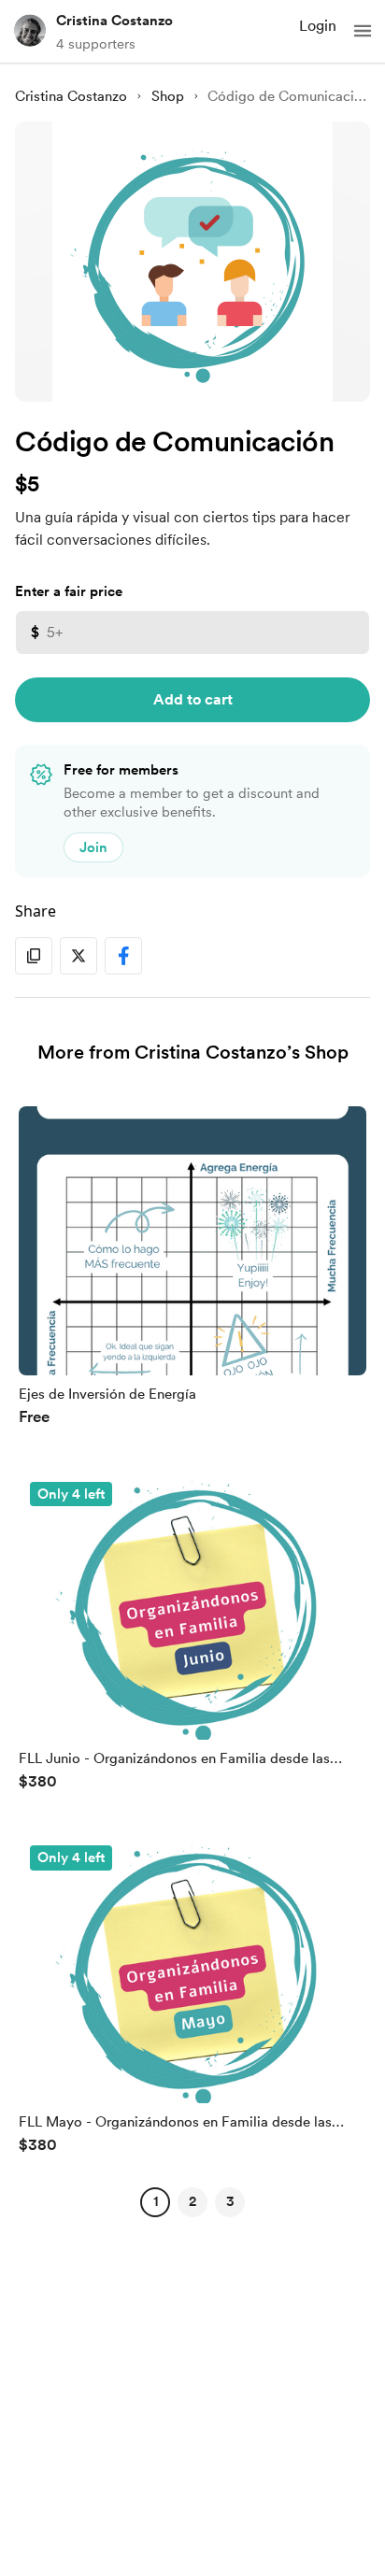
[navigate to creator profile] (30, 31)
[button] (363, 31)
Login (318, 26)
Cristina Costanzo (114, 21)
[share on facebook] (123, 956)
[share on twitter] (78, 956)
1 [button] (156, 2201)
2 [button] (192, 2201)
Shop (168, 96)
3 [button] (230, 2201)
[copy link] (34, 956)
